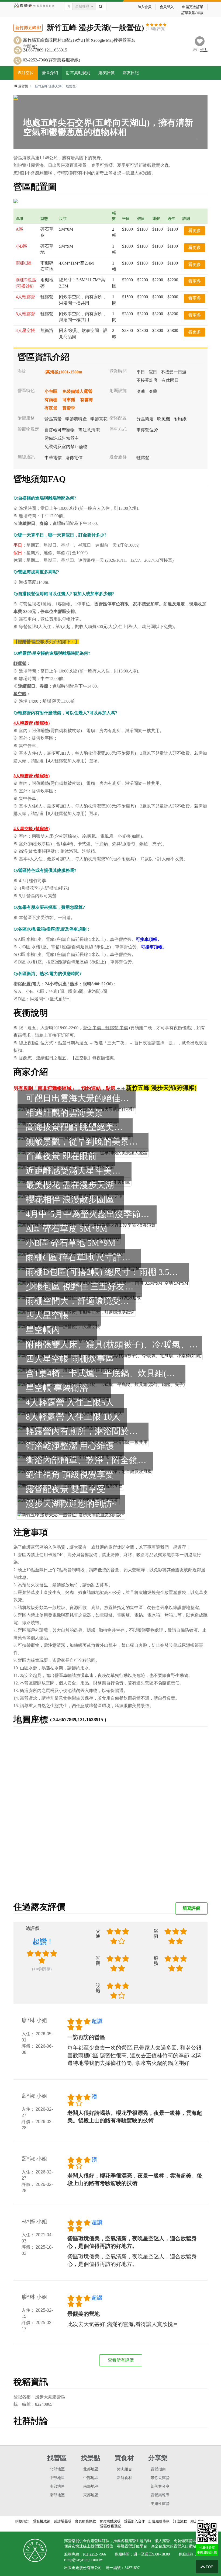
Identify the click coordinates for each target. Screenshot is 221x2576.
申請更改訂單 (193, 7)
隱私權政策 (42, 2521)
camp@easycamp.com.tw (83, 2560)
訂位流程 (180, 2521)
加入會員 (144, 7)
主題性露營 (160, 2504)
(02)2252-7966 (94, 2554)
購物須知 (22, 2521)
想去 (204, 50)
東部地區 (57, 2495)
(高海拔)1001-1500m (63, 372)
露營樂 (23, 86)
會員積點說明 (110, 2521)
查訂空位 (26, 73)
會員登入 (167, 7)
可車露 (69, 400)
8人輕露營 (25, 314)
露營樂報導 (160, 2495)
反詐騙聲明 (63, 2521)
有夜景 (51, 408)
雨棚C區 (24, 263)
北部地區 (57, 2469)
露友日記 (131, 73)
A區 (19, 229)
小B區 (21, 246)
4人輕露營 (25, 297)
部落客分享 (160, 2486)
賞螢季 (69, 408)
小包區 (51, 391)
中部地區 (57, 2478)
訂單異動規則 (78, 73)
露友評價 (106, 73)
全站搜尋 (82, 6)
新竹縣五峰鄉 (28, 28)
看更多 (195, 230)
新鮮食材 (125, 2478)
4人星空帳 (25, 330)
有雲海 (87, 400)
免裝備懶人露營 (77, 391)
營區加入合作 (134, 2521)
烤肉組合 (125, 2469)
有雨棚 (51, 400)
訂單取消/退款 (192, 13)
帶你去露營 (160, 2478)
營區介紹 (50, 73)
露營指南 (158, 2469)
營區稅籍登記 (110, 2526)
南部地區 (57, 2486)
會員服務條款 (85, 2521)
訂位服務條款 (159, 2521)
